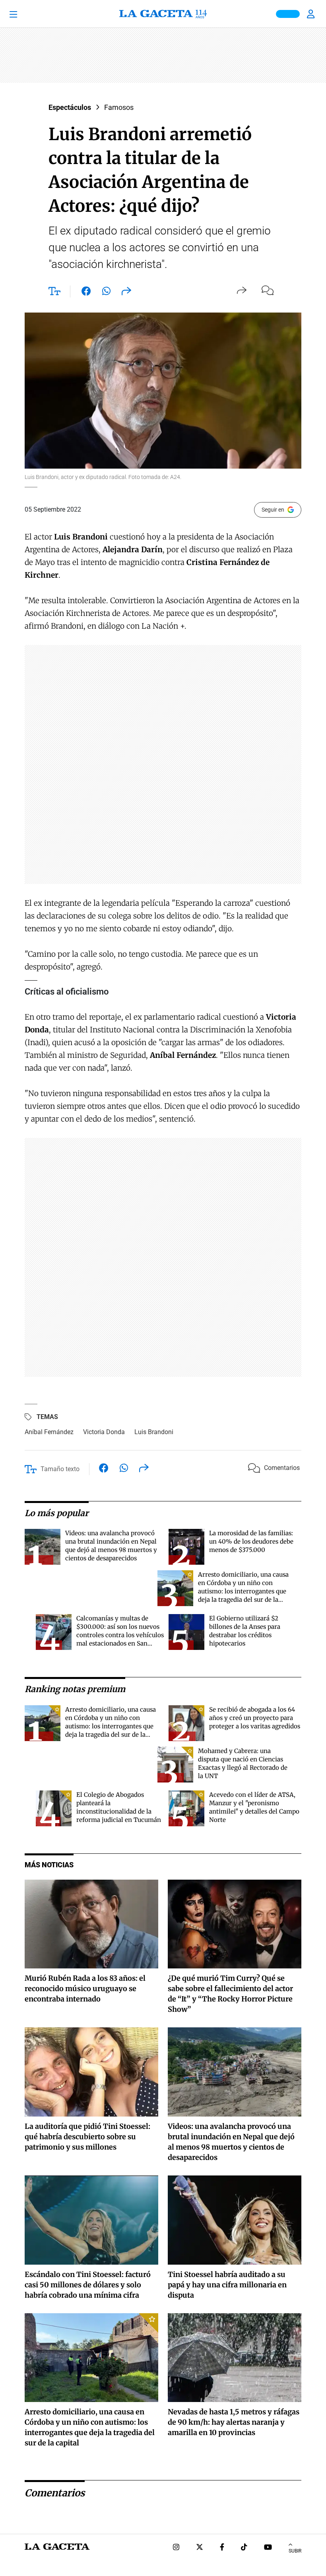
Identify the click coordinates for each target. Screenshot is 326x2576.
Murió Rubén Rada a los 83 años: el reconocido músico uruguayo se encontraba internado (85, 1989)
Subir (295, 2551)
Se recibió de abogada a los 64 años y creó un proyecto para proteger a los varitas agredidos (255, 1718)
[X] (200, 2548)
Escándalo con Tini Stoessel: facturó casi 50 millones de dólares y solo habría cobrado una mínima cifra (88, 2285)
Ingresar (312, 14)
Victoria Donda (104, 1432)
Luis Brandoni (154, 1432)
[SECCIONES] (25, 14)
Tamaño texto (60, 1469)
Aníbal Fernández (49, 1432)
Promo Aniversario (288, 14)
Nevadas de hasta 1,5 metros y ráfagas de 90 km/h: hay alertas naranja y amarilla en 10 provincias (234, 2422)
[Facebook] (222, 2548)
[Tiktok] (244, 2548)
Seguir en (273, 510)
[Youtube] (268, 2548)
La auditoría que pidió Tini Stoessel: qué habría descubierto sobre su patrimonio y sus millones (87, 2137)
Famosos (119, 107)
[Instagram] (176, 2548)
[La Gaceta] (163, 14)
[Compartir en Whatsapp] (106, 293)
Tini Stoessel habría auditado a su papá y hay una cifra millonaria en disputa (227, 2285)
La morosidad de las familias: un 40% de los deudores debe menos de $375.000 (251, 1541)
